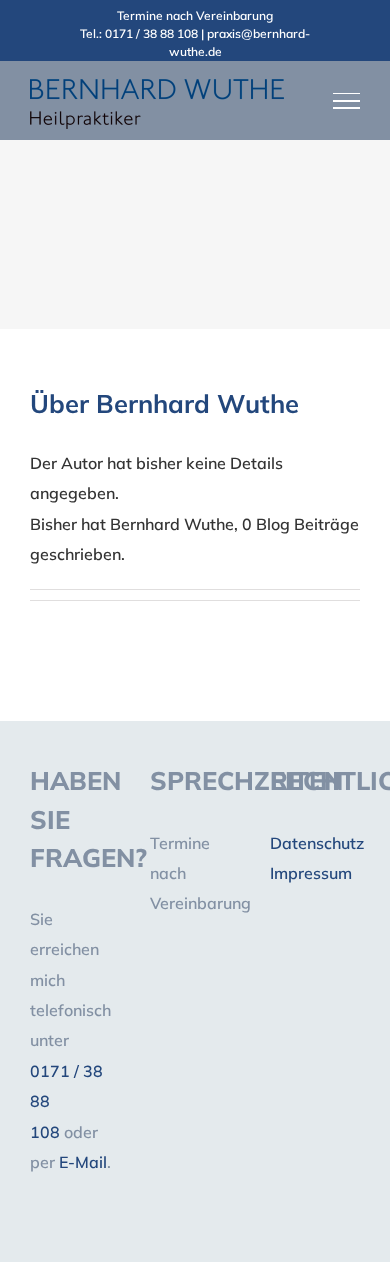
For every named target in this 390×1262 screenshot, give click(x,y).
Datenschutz (317, 843)
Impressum (311, 873)
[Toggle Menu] (347, 101)
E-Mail (83, 1162)
